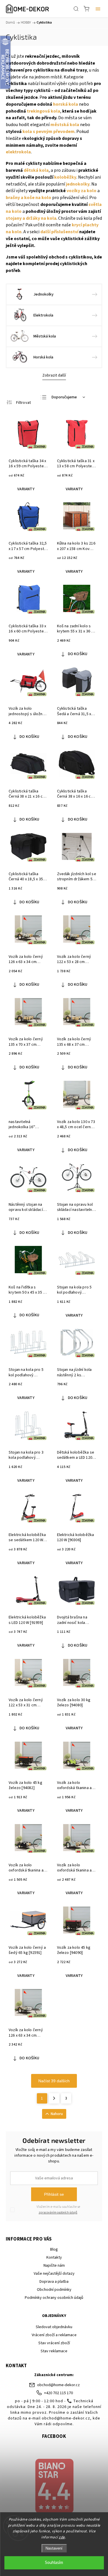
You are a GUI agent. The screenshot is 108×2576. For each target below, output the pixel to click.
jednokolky (78, 184)
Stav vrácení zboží (54, 2343)
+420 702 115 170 (58, 2393)
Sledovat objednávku (54, 2327)
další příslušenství (59, 232)
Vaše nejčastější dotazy (54, 2274)
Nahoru (57, 2114)
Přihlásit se (54, 2194)
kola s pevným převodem (49, 132)
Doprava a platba (54, 2282)
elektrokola (18, 152)
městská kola (65, 125)
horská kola (66, 104)
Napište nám (54, 2266)
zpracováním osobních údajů (58, 2213)
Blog (54, 2249)
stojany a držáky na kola (31, 218)
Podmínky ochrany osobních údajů (54, 2298)
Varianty (26, 489)
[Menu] (98, 9)
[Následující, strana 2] (54, 2098)
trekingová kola (43, 111)
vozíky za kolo (82, 191)
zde (62, 2537)
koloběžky (65, 177)
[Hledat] (76, 9)
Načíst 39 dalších (54, 2081)
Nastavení (54, 2548)
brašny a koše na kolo (29, 198)
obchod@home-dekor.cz (58, 2385)
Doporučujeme (64, 397)
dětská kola (36, 170)
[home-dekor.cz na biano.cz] (54, 2487)
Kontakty (54, 2257)
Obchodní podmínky (54, 2290)
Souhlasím (54, 2563)
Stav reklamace (54, 2351)
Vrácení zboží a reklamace (54, 2335)
